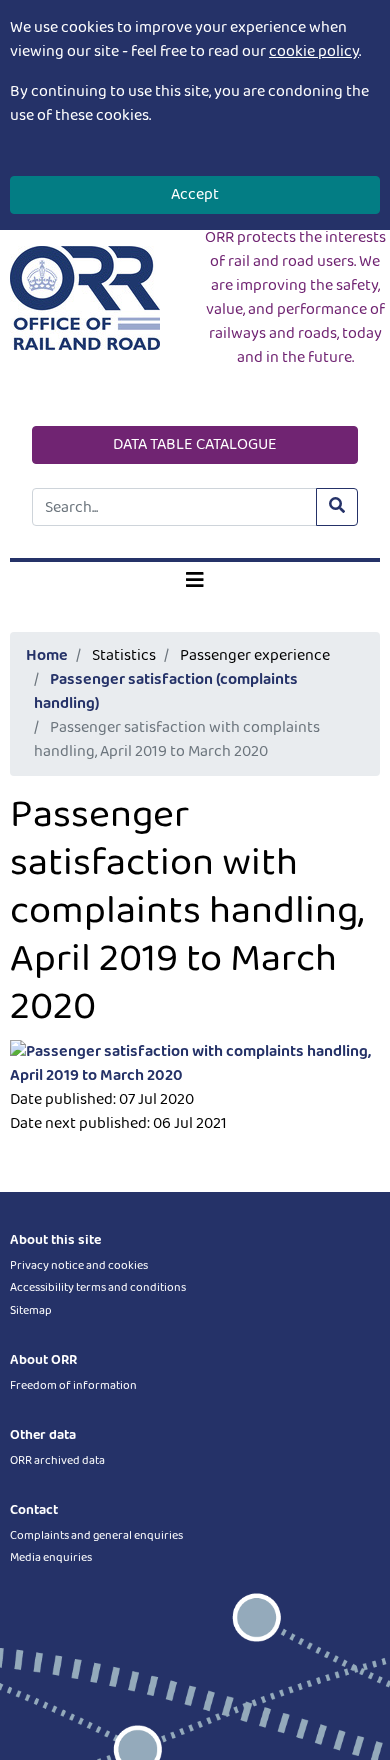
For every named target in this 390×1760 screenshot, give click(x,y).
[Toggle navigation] (195, 581)
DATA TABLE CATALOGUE (195, 444)
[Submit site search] (337, 507)
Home (47, 655)
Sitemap (31, 1310)
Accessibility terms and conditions (98, 1287)
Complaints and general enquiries (96, 1535)
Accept (195, 194)
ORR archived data (57, 1460)
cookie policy (314, 51)
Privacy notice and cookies (79, 1265)
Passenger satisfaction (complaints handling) (166, 691)
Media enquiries (51, 1557)
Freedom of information (73, 1385)
